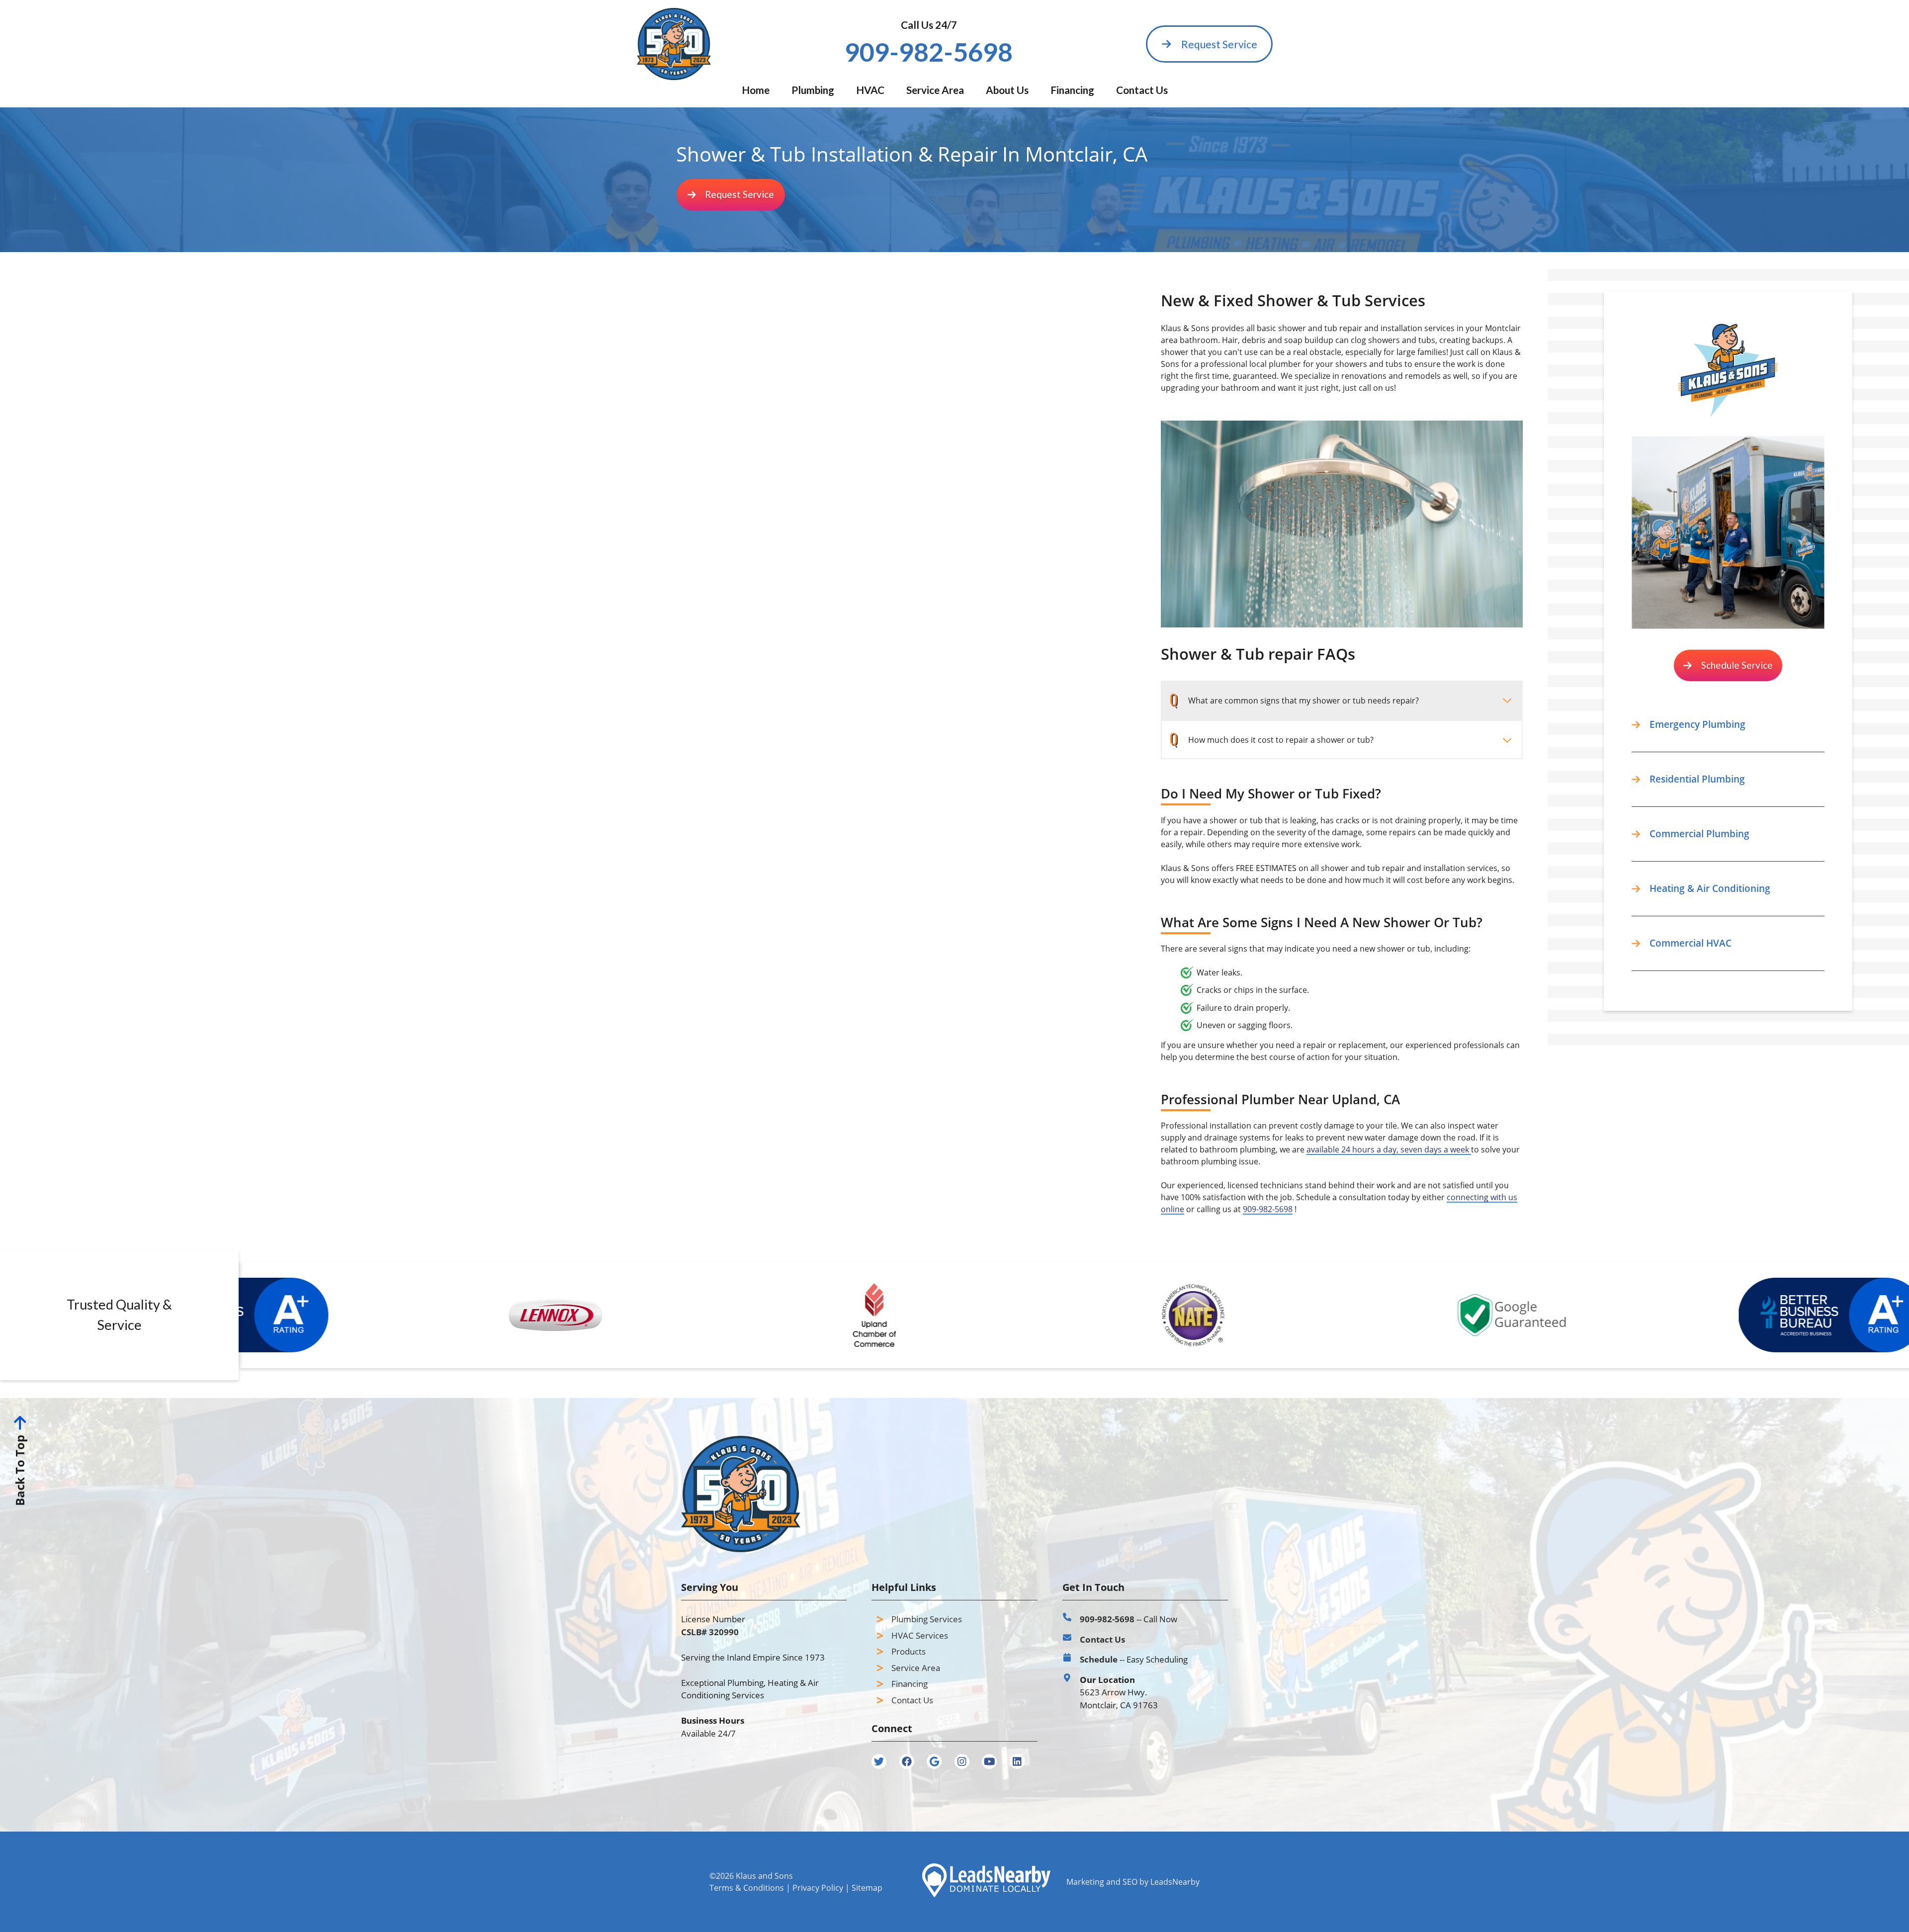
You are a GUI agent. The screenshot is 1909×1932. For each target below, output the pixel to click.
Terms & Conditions (747, 1888)
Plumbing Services (927, 1619)
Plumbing (813, 90)
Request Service (1219, 44)
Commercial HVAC (1691, 943)
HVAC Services (920, 1635)
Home (756, 90)
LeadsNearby (1175, 1882)
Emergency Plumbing (1697, 724)
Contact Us (1142, 90)
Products (909, 1651)
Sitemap (867, 1888)
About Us (1007, 90)
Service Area (935, 90)
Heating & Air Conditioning (1710, 888)
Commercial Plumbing (1699, 834)
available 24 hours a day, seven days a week (1389, 1149)
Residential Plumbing (1697, 779)
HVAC (870, 90)
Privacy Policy (818, 1888)
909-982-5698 (1268, 1209)
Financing (1072, 90)
